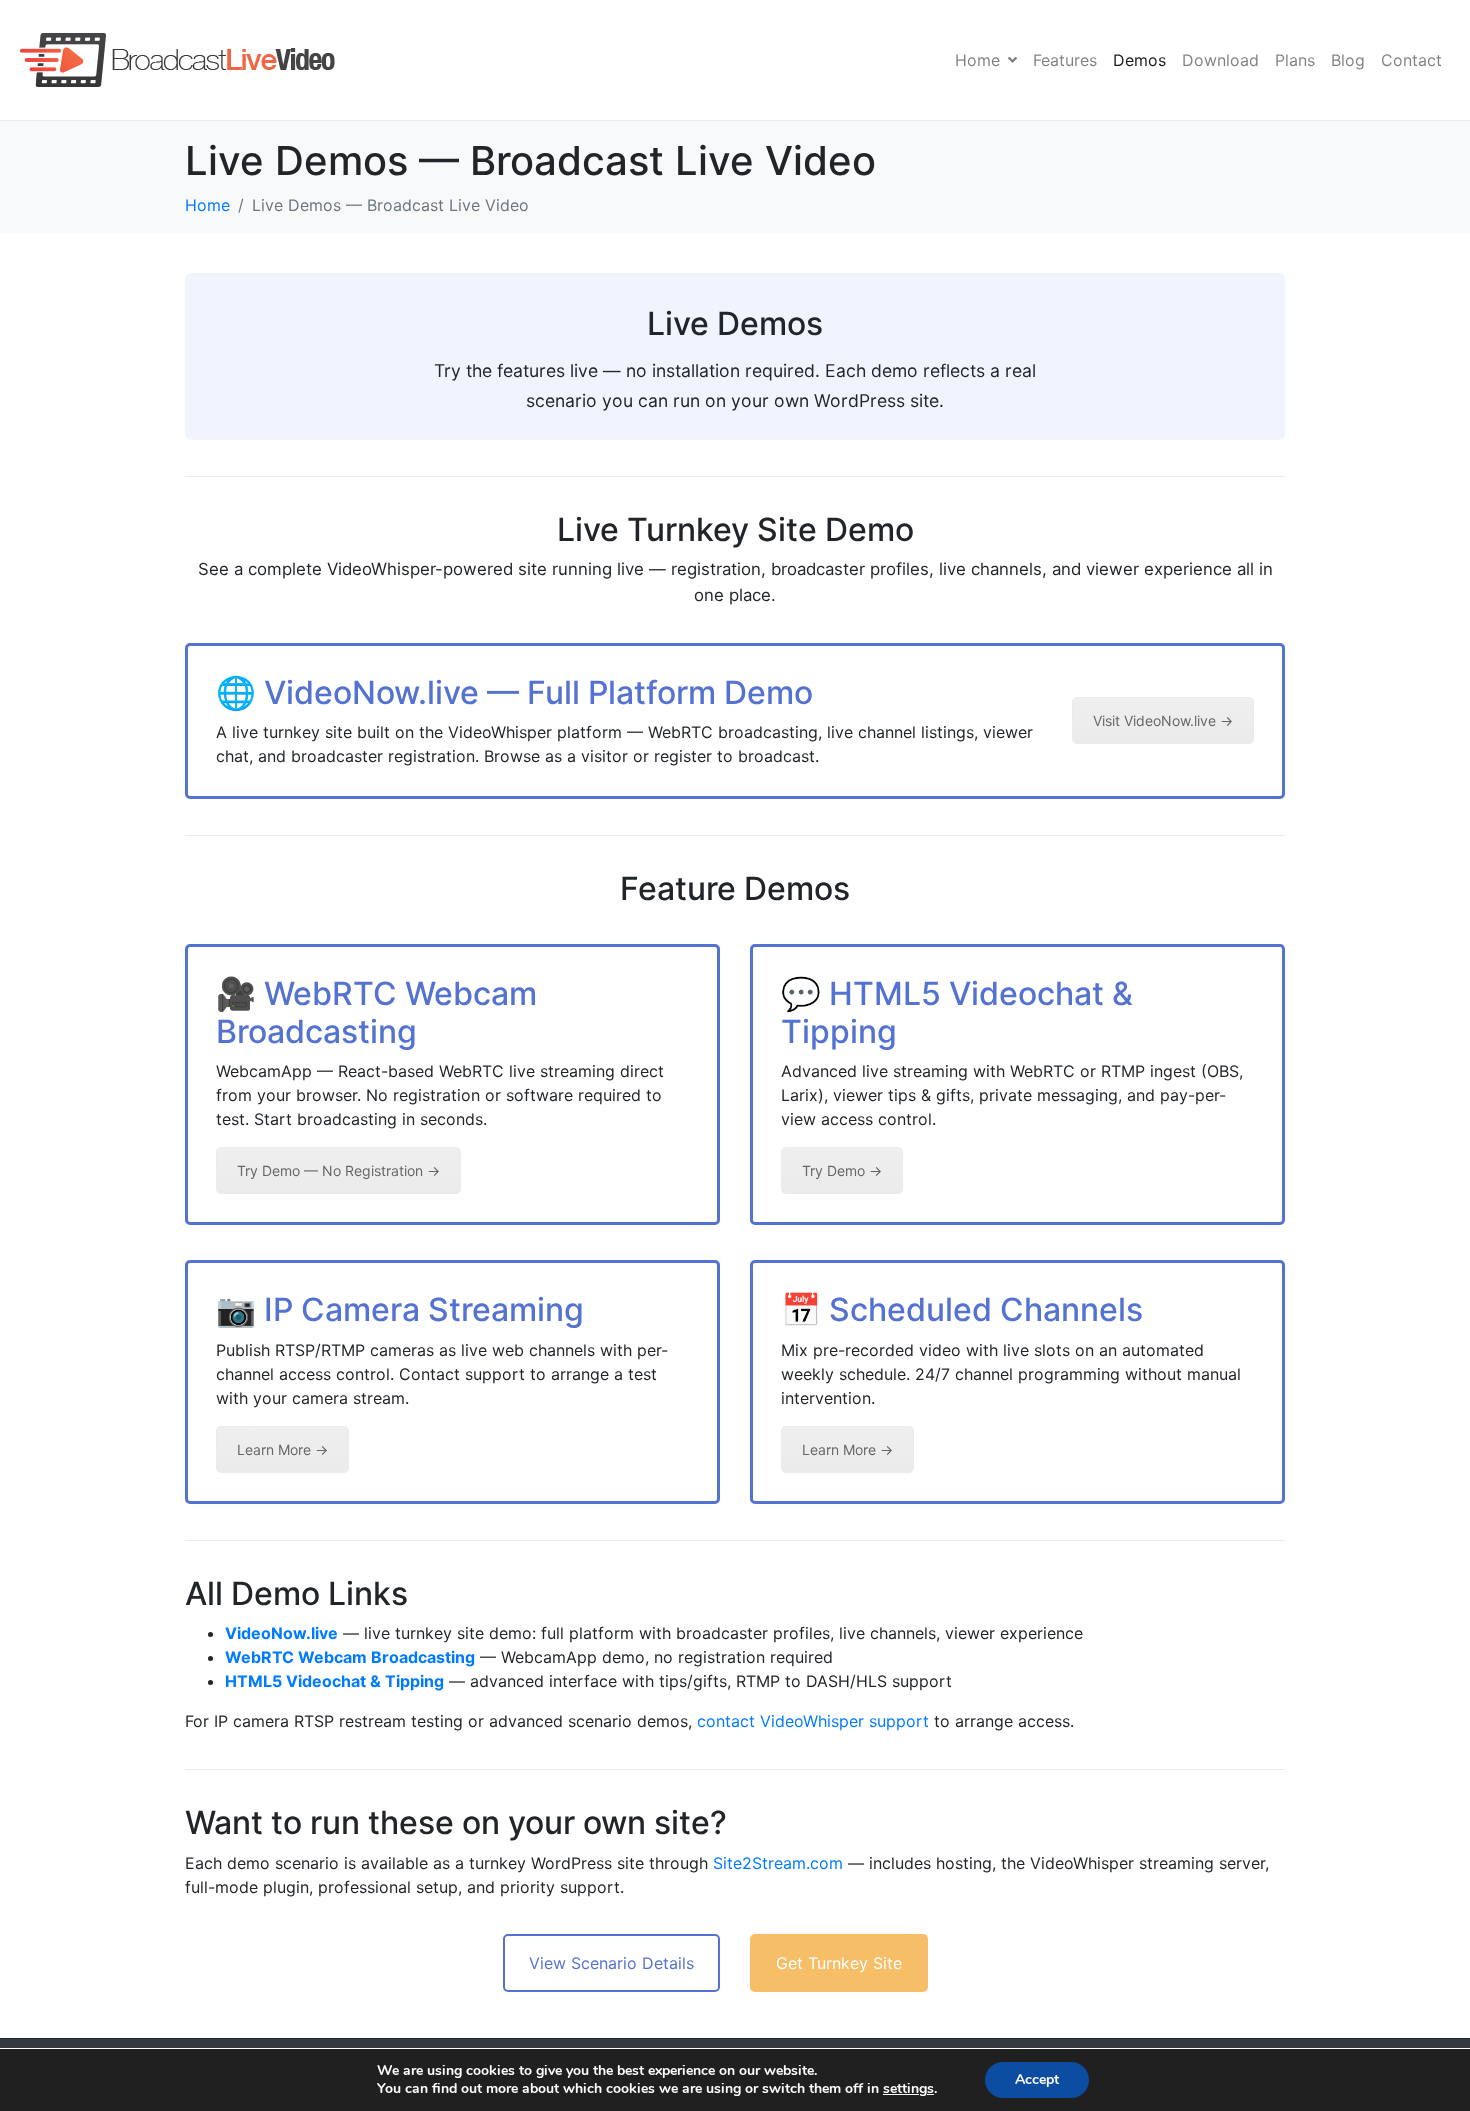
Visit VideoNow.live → (1163, 720)
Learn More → (282, 1449)
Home (977, 60)
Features (1065, 60)
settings (908, 2089)
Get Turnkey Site (839, 1963)
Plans (1295, 60)
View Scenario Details (611, 1963)
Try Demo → (842, 1170)
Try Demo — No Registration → (338, 1170)
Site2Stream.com (778, 1863)
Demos (1139, 60)
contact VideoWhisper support (813, 1721)
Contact (1411, 60)
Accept (1037, 2079)
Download (1220, 60)
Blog (1348, 60)
